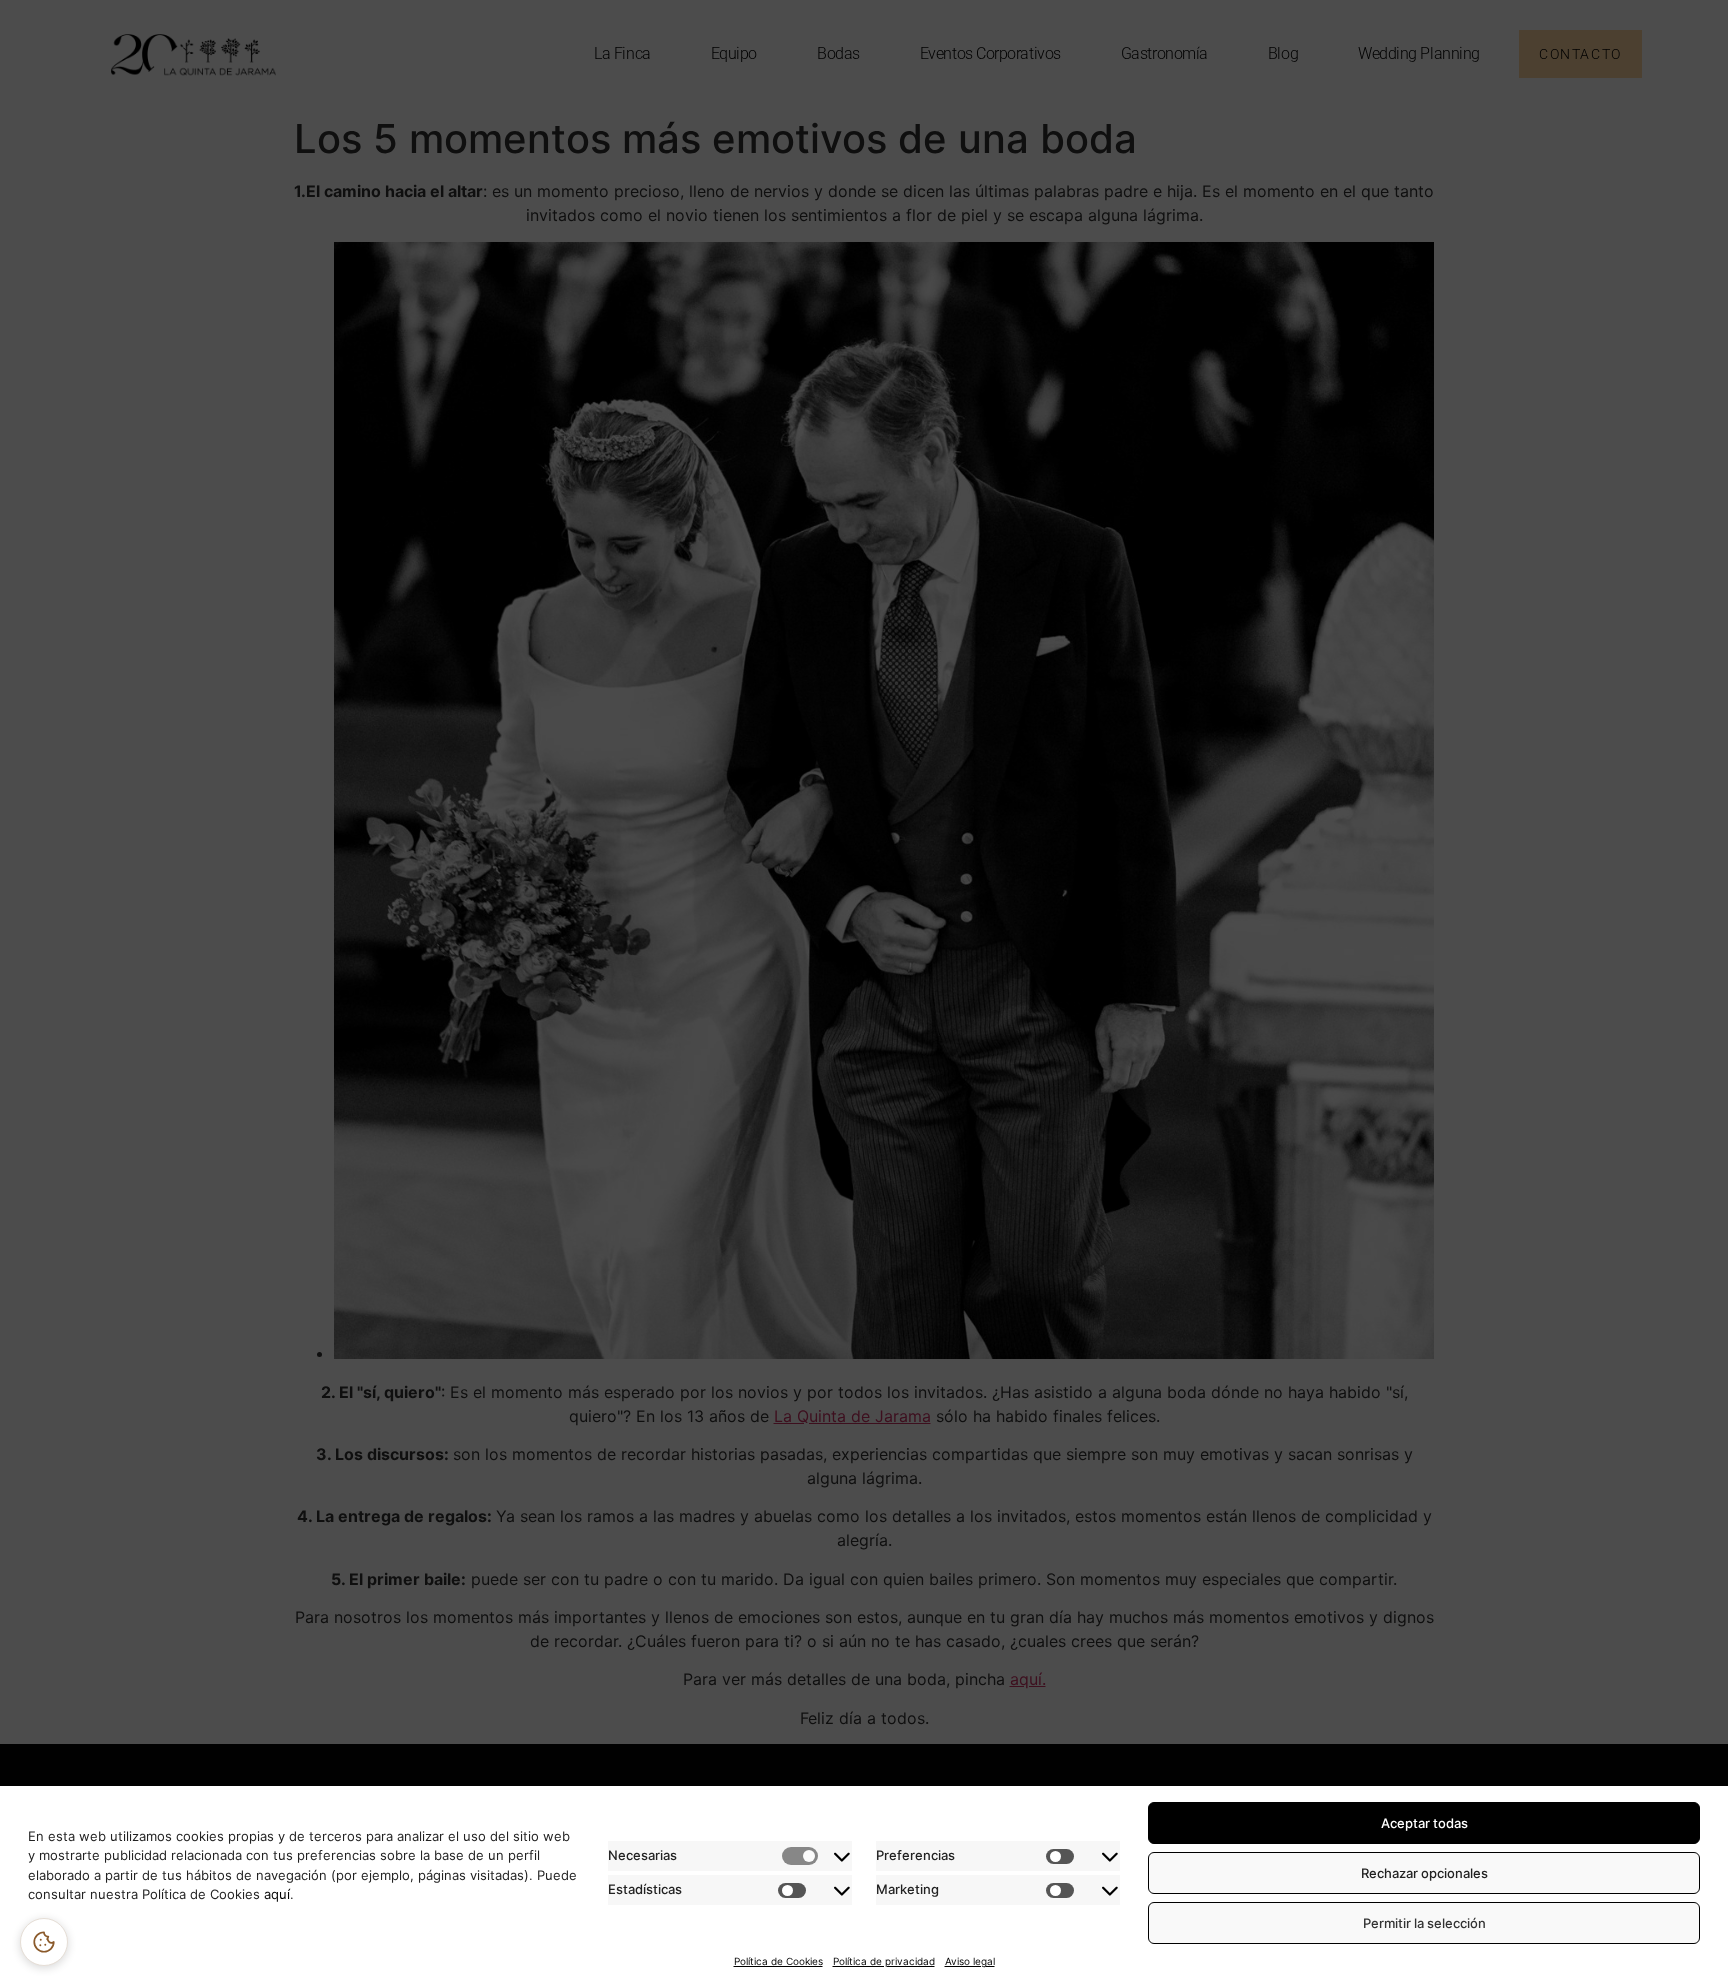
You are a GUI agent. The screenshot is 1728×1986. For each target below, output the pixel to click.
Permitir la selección (1424, 1923)
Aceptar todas (1424, 1823)
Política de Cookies (778, 1961)
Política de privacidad (884, 1961)
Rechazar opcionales (1424, 1873)
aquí (275, 1894)
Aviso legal (970, 1961)
